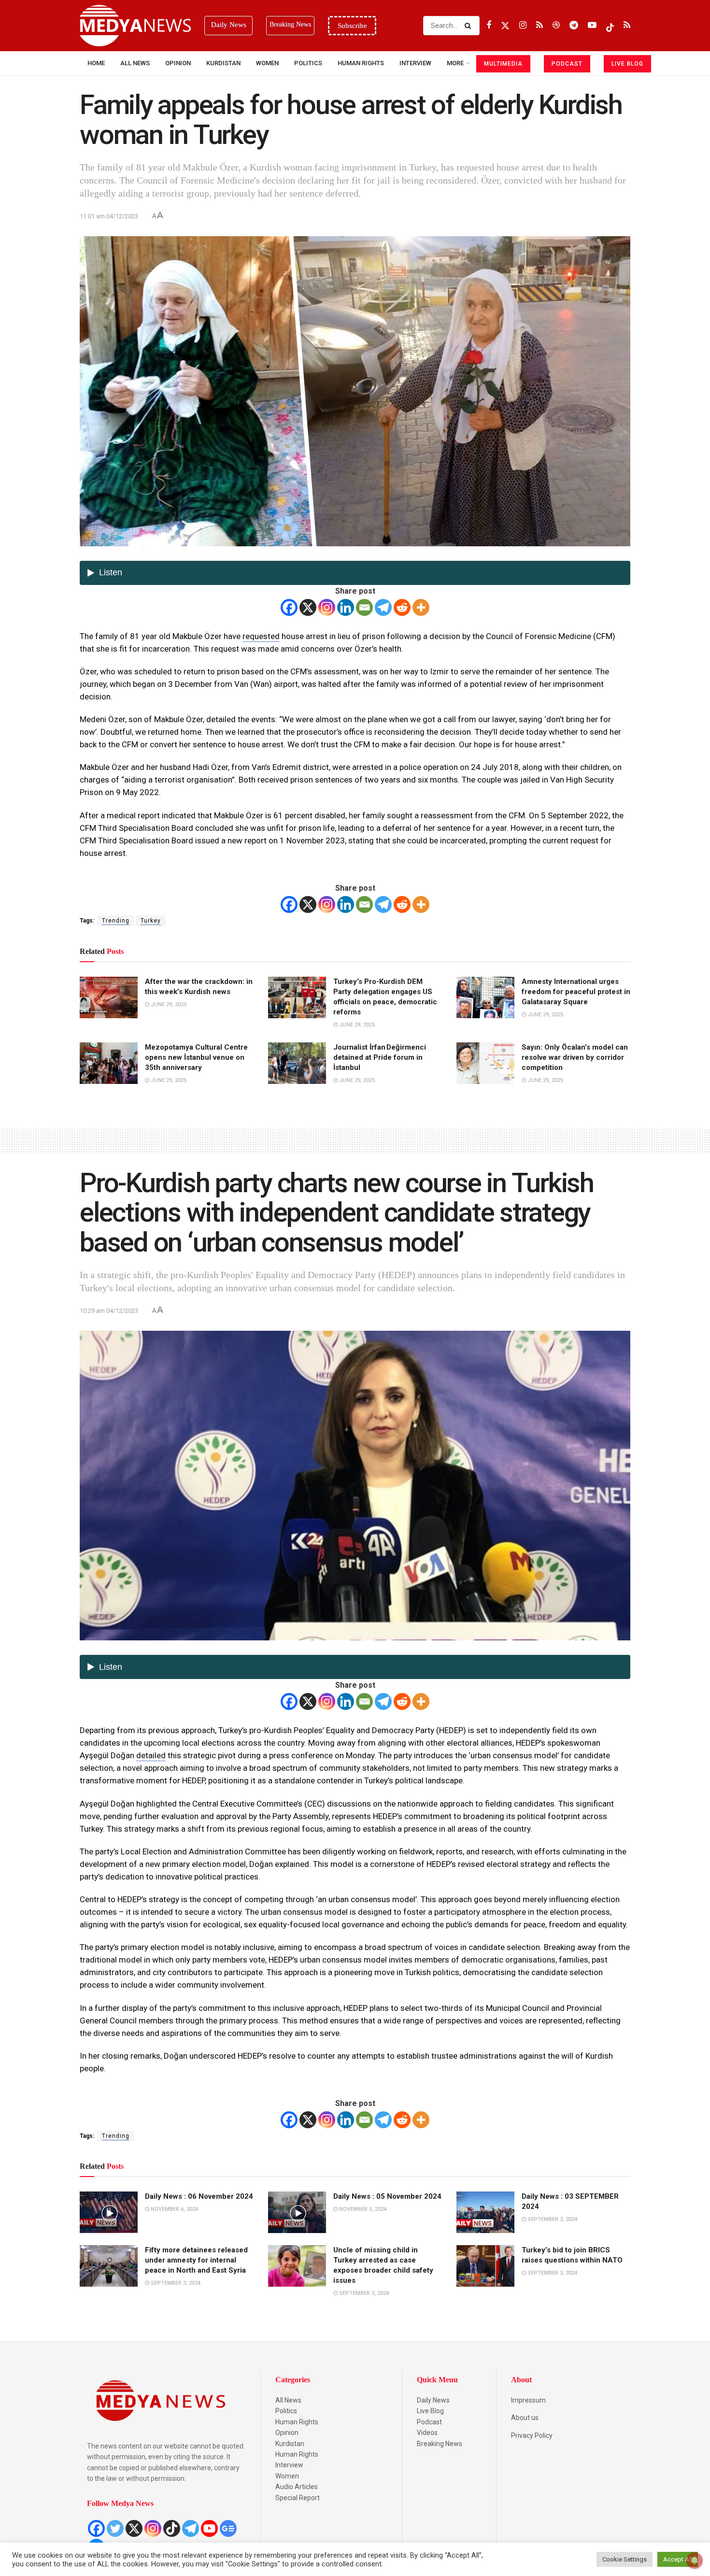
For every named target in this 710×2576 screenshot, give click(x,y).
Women (267, 63)
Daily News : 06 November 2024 (199, 2196)
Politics (308, 63)
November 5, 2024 (362, 2209)
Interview (289, 2465)
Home (96, 63)
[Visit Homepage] (135, 26)
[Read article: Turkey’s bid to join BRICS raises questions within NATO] (485, 2266)
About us (525, 2418)
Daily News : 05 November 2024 (387, 2196)
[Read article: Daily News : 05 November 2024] (297, 2212)
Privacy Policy (532, 2435)
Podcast (429, 2422)
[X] (308, 607)
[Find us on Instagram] (523, 25)
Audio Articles (297, 2487)
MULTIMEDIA (503, 64)
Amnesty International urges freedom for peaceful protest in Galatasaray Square (576, 992)
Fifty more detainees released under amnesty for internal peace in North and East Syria (196, 2260)
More (455, 63)
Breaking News (440, 2444)
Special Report (298, 2498)
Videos (427, 2433)
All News (135, 63)
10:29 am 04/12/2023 (109, 1311)
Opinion (178, 63)
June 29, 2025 (168, 1004)
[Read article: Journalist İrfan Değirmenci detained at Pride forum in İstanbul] (297, 1063)
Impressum (528, 2400)
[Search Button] (470, 26)
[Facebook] (289, 607)
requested (261, 636)
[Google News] (228, 2528)
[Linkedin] (346, 607)
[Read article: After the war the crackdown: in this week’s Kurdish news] (109, 997)
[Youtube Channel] (209, 2528)
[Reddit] (402, 607)
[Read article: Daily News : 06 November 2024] (109, 2212)
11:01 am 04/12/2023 (109, 216)
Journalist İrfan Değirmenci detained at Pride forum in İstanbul (380, 1057)
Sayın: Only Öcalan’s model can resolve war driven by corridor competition (575, 1057)
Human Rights (361, 63)
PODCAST (567, 64)
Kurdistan (223, 63)
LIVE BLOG (627, 64)
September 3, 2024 (552, 2219)
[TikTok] (172, 2528)
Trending (116, 921)
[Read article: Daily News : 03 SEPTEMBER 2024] (485, 2212)
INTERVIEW (415, 63)
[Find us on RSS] (540, 25)
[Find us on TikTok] (610, 26)
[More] (421, 607)
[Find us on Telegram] (574, 25)
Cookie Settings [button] (625, 2559)
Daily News (433, 2400)
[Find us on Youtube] (592, 25)
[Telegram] (383, 607)
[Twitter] (115, 2528)
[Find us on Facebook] (489, 25)
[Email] (364, 607)
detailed (151, 1755)
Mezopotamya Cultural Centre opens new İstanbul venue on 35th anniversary (196, 1057)
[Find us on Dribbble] (556, 25)
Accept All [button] (678, 2559)
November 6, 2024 (174, 2209)
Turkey (151, 921)
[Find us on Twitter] (505, 25)
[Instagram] (327, 607)
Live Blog (430, 2411)
